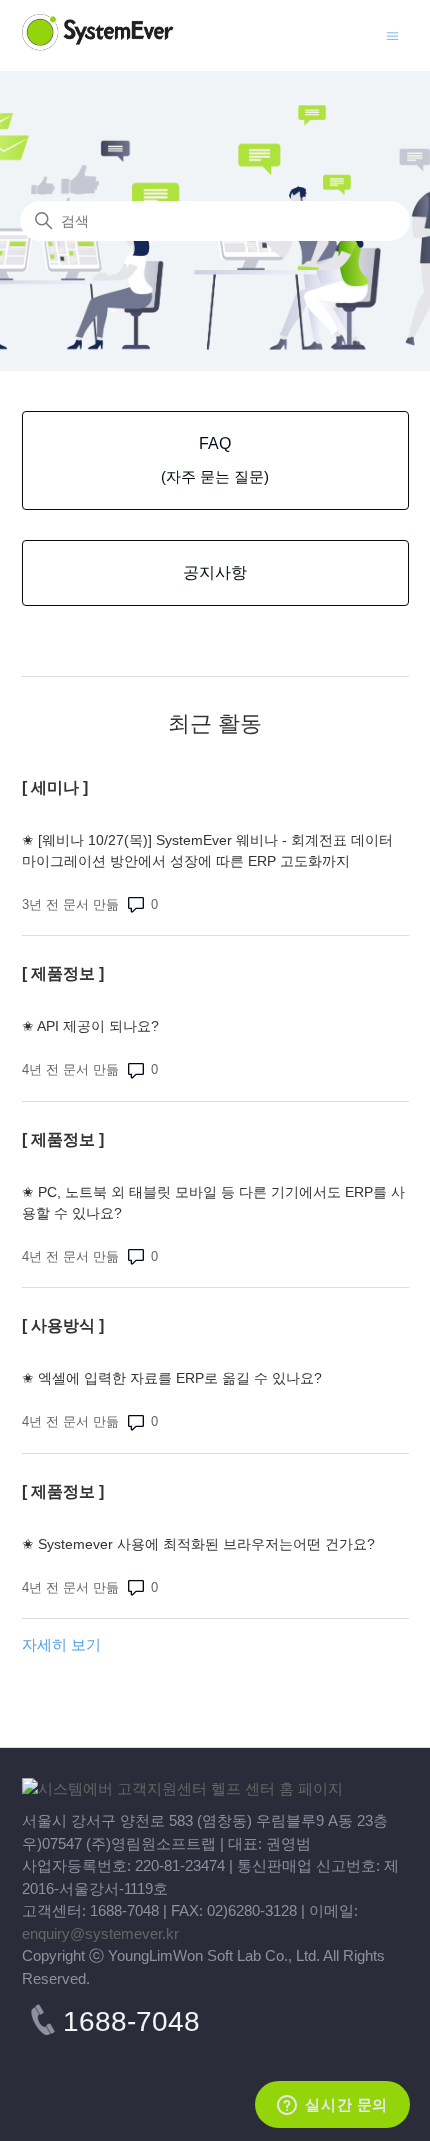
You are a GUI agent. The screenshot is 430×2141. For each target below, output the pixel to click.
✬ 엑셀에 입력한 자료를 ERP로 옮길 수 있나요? (172, 1378)
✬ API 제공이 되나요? (90, 1026)
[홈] (182, 1788)
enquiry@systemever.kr (100, 1933)
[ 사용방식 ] (63, 1325)
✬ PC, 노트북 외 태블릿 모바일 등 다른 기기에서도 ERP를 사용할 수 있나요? (213, 1202)
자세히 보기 (61, 1644)
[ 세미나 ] (55, 787)
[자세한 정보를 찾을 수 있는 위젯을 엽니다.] (332, 2106)
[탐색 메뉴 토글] (392, 34)
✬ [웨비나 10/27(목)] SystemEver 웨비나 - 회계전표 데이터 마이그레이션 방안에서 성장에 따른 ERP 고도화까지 (207, 850)
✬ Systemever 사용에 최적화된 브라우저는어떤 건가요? (202, 1544)
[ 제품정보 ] (63, 973)
